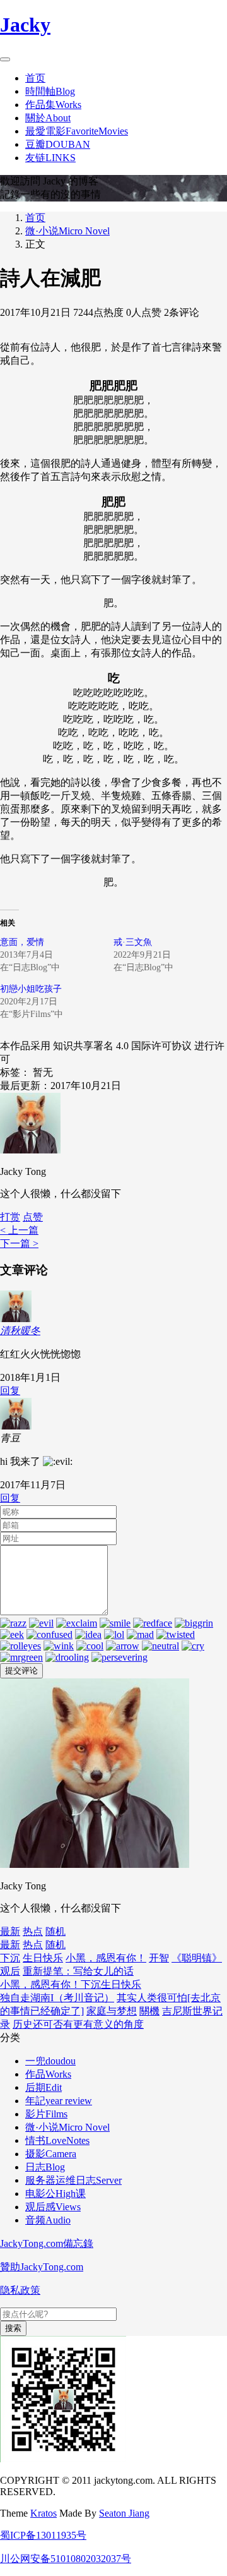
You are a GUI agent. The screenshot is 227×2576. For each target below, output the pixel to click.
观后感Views (53, 2207)
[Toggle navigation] (5, 59)
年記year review (59, 2101)
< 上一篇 (19, 1230)
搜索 (13, 2328)
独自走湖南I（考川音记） (57, 1998)
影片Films (46, 2114)
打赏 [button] (10, 1217)
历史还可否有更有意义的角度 (78, 2024)
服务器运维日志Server (73, 2180)
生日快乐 (43, 1958)
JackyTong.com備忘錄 (47, 2243)
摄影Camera (51, 2154)
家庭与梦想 (112, 2011)
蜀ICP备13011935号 (43, 2535)
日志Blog (45, 2167)
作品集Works (53, 105)
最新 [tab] (10, 1931)
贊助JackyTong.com (42, 2267)
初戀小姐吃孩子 (31, 989)
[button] (33, 1217)
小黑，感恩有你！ (106, 1958)
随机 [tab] (55, 1931)
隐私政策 (20, 2290)
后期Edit (44, 2087)
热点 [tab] (33, 1931)
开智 (159, 1958)
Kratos (44, 2513)
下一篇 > (19, 1243)
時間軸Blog (50, 91)
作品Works (48, 2074)
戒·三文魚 (133, 942)
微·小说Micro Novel (67, 231)
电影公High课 (55, 2194)
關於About (48, 118)
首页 (35, 78)
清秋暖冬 (20, 1331)
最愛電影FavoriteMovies (77, 131)
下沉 (10, 1958)
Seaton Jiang (124, 2513)
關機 (149, 2011)
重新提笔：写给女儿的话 (78, 1971)
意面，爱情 (22, 942)
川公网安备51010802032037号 (66, 2559)
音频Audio (48, 2220)
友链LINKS (50, 158)
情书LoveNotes (57, 2140)
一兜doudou (50, 2061)
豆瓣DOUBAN (58, 144)
